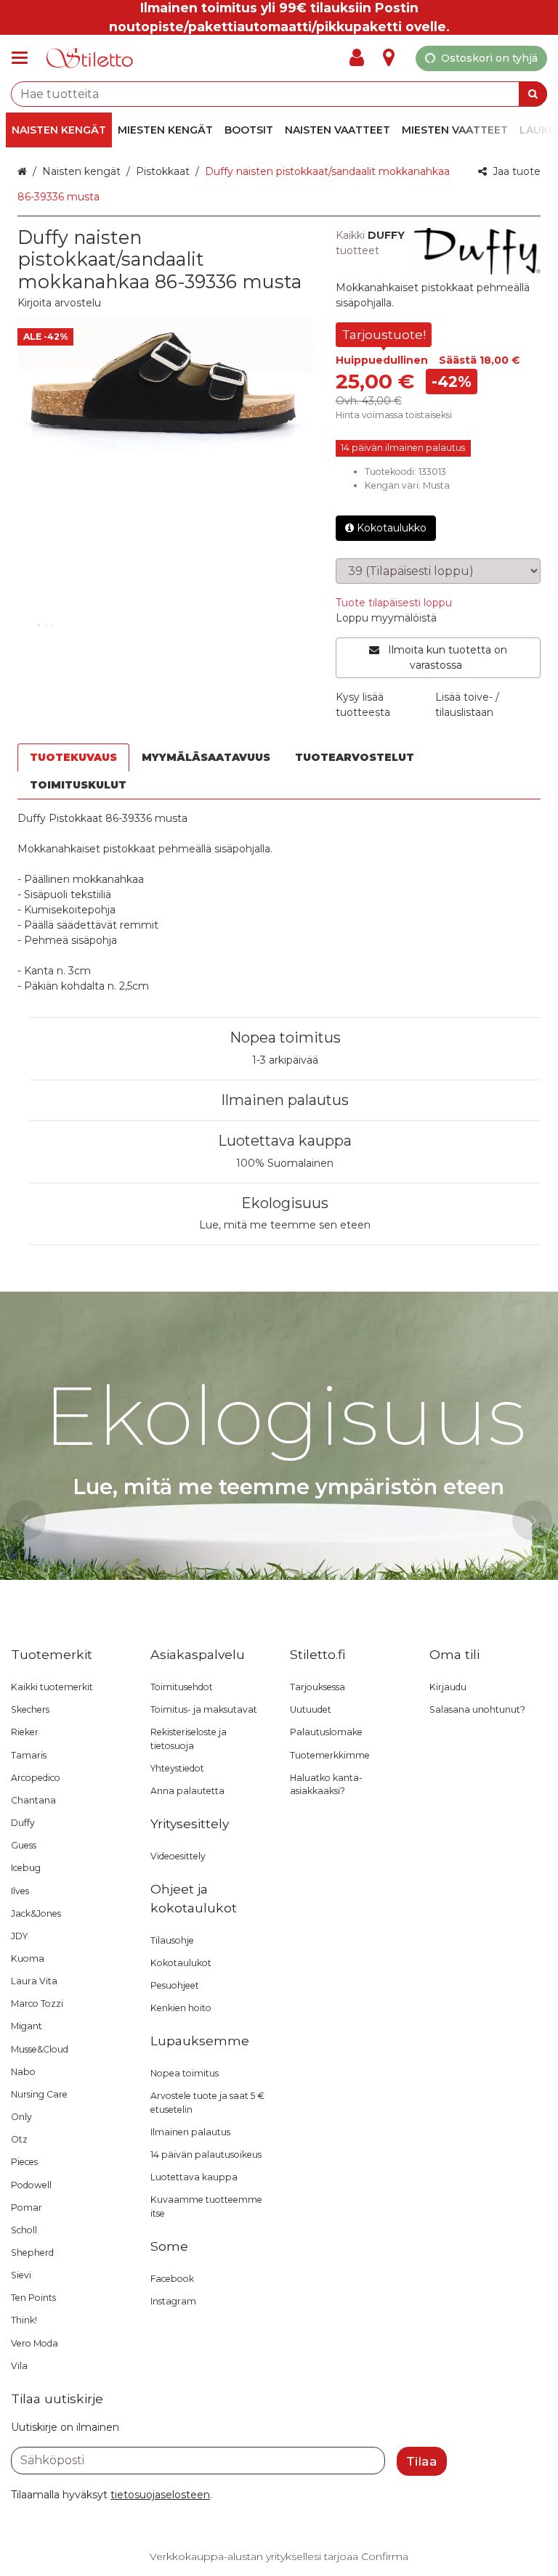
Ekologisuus (285, 1203)
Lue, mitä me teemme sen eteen (285, 1225)
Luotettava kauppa (285, 1141)
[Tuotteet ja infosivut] (24, 58)
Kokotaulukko (392, 528)
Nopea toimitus (285, 1038)
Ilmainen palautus (285, 1100)
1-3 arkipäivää (285, 1060)
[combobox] (279, 94)
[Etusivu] (90, 58)
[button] (59, 303)
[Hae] (533, 94)
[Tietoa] (389, 58)
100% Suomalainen (285, 1163)
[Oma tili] (361, 58)
